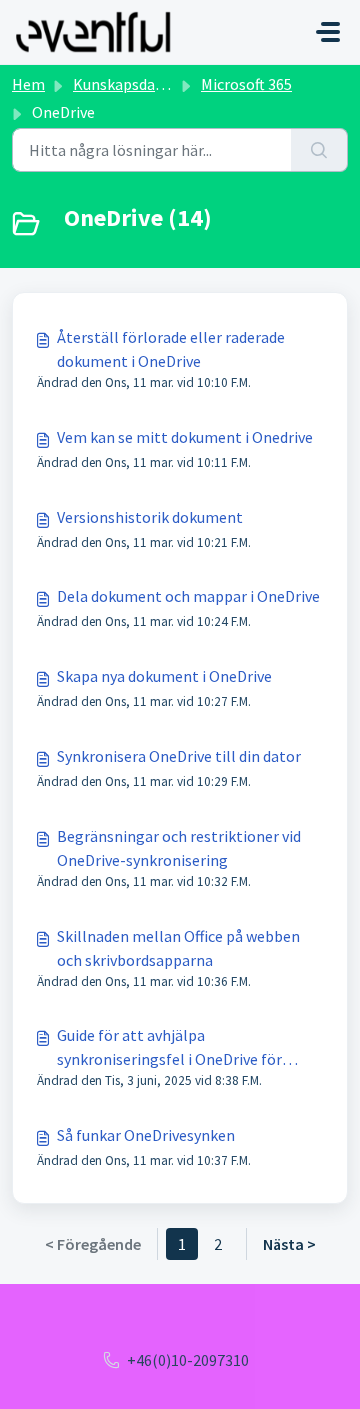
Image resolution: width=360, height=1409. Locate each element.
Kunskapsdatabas (133, 84)
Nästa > (289, 1244)
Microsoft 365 (246, 84)
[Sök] (319, 150)
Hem (28, 84)
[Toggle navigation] (328, 32)
